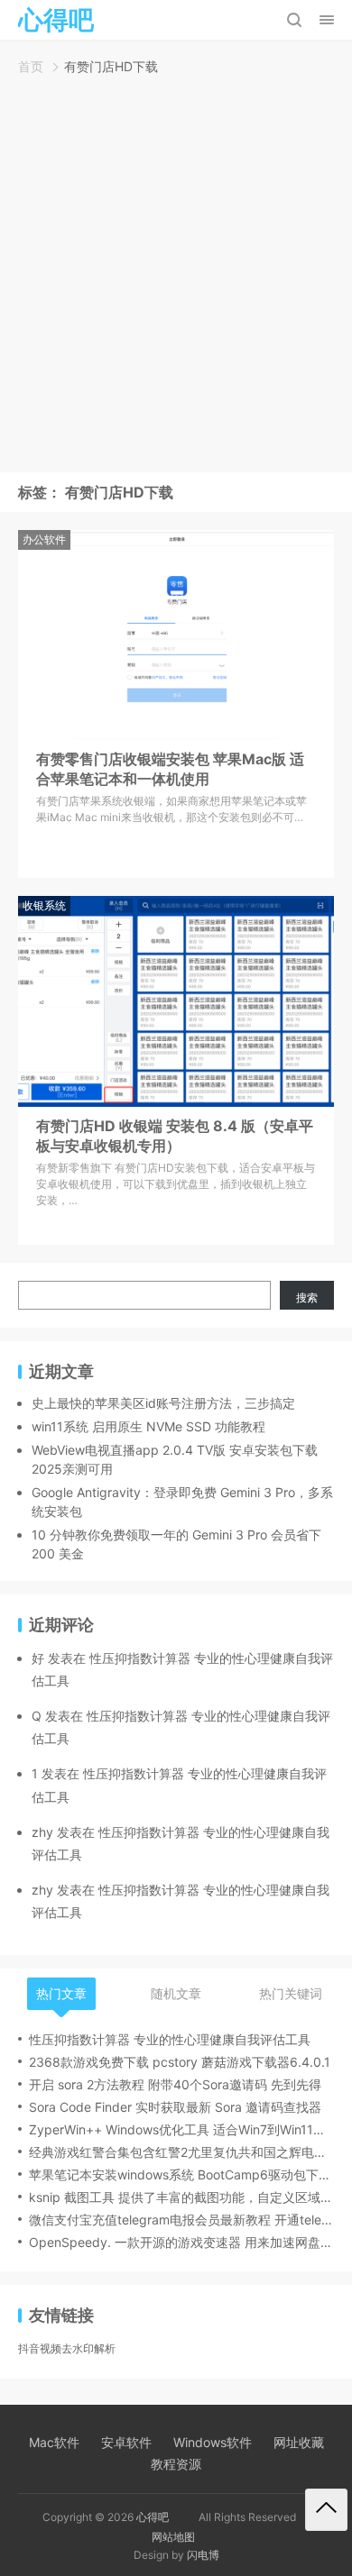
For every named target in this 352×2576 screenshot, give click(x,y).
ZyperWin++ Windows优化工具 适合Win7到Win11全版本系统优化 (181, 2129)
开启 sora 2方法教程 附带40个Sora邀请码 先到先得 (175, 2084)
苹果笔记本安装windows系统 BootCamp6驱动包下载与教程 (181, 2174)
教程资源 (176, 2464)
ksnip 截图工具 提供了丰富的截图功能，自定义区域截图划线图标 (181, 2197)
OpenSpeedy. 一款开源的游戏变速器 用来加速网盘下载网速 (181, 2242)
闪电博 (203, 2555)
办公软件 (44, 539)
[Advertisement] (176, 279)
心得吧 (153, 2517)
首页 (31, 66)
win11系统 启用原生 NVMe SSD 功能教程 (148, 1426)
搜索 (307, 1297)
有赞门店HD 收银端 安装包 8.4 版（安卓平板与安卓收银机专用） (175, 1136)
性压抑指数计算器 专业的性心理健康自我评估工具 (170, 2039)
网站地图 (173, 2537)
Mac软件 (54, 2442)
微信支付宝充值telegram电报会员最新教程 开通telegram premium (181, 2220)
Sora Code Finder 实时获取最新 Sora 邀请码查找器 (175, 2107)
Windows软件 (213, 2442)
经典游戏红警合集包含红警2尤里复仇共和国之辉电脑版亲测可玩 (181, 2152)
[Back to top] (326, 2510)
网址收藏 (299, 2442)
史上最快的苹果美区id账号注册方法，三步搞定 (163, 1403)
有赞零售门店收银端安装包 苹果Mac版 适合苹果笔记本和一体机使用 (170, 769)
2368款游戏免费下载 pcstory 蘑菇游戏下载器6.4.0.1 (180, 2062)
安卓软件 (126, 2442)
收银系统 (44, 905)
